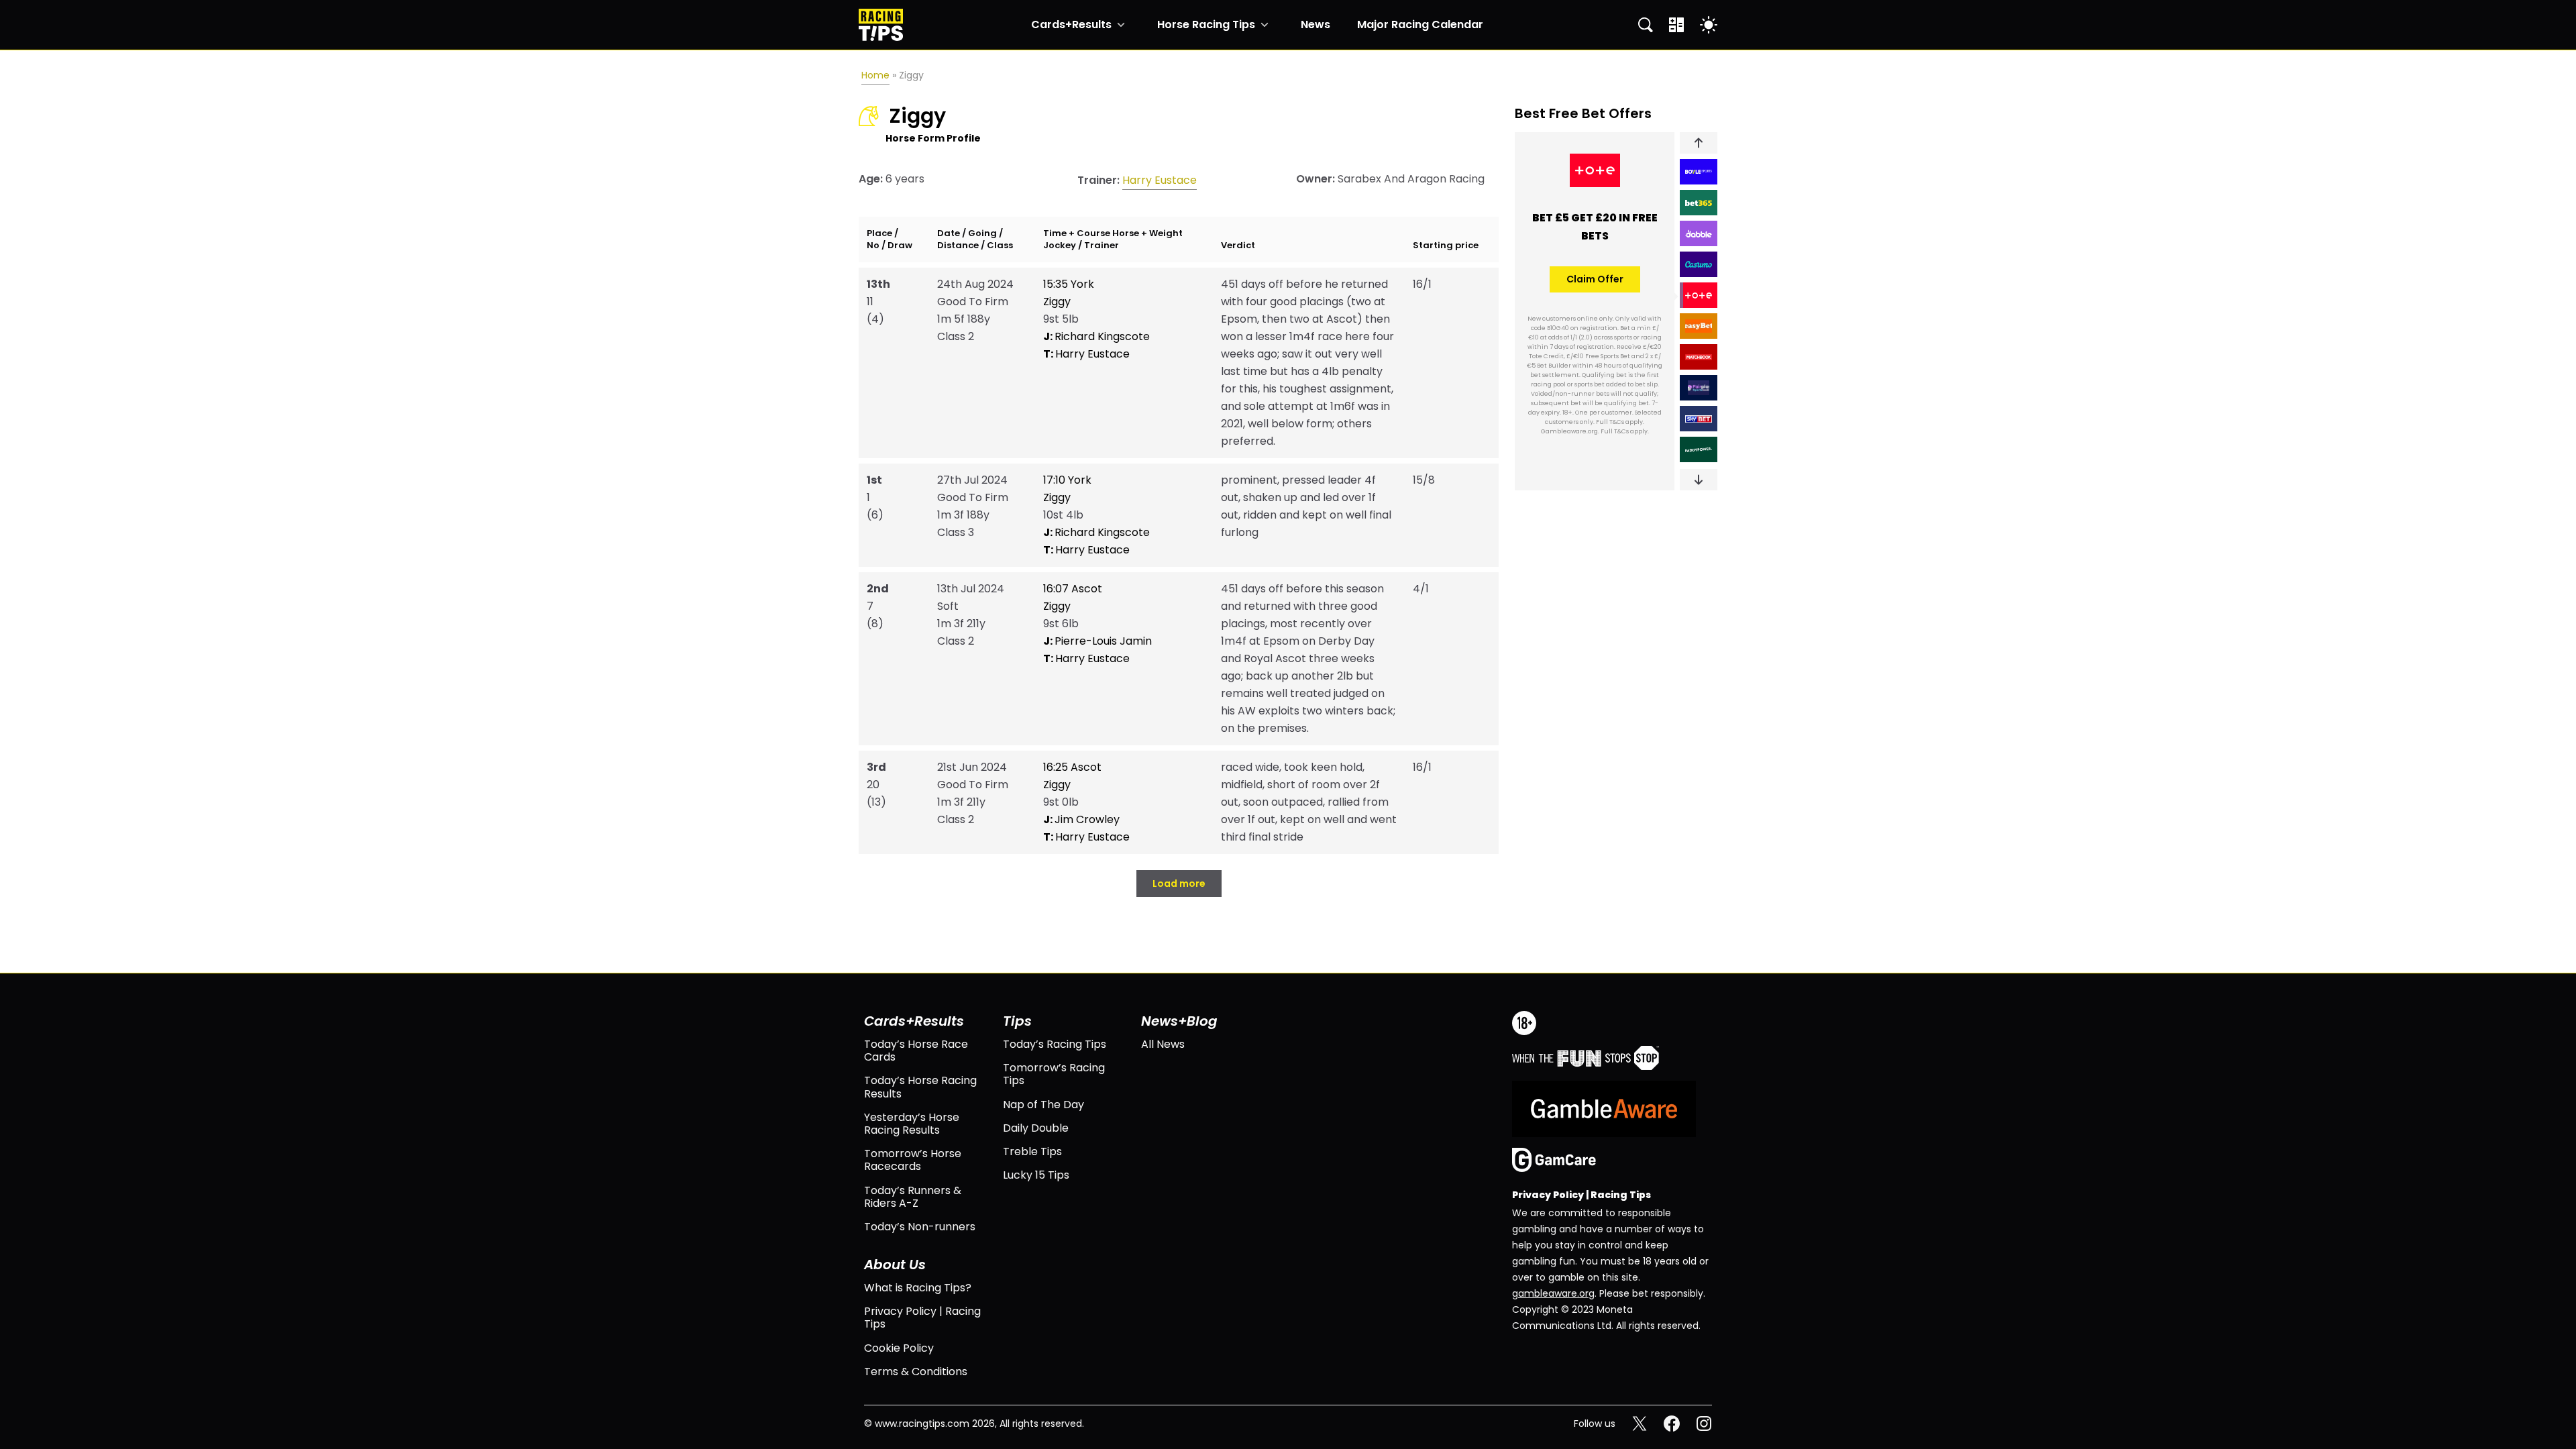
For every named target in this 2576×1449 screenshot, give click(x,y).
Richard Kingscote (1096, 336)
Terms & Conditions (916, 1372)
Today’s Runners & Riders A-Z (913, 1197)
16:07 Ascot (1073, 589)
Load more (1179, 883)
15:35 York (1069, 284)
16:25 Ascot (1072, 767)
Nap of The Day (1043, 1105)
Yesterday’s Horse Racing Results (912, 1124)
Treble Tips (1032, 1151)
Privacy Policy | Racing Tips (922, 1318)
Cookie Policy (899, 1348)
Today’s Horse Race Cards (916, 1051)
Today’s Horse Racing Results (920, 1087)
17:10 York (1067, 480)
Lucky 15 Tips (1036, 1175)
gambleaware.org (1553, 1293)
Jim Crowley (1081, 819)
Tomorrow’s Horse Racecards (913, 1160)
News (1316, 25)
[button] (1699, 143)
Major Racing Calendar (1420, 25)
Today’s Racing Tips (1055, 1044)
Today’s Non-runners (920, 1227)
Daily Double (1036, 1128)
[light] (1709, 25)
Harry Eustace (1160, 180)
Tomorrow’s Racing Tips (1054, 1074)
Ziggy (1057, 302)
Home (875, 75)
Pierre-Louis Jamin (1097, 641)
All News (1163, 1044)
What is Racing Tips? (918, 1288)
